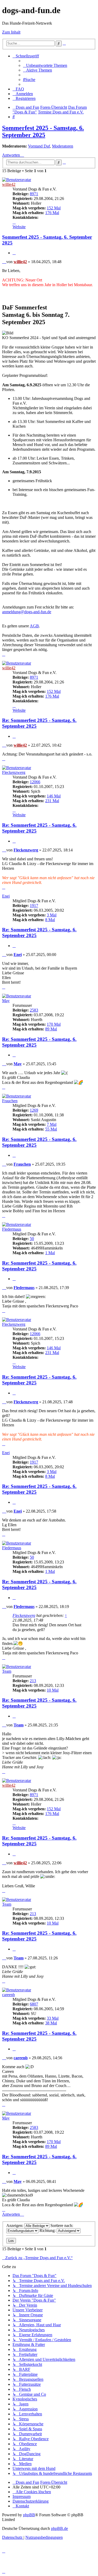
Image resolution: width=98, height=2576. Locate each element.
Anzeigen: (15, 2226)
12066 (35, 782)
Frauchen (10, 1101)
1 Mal (50, 1253)
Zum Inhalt (11, 32)
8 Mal (50, 920)
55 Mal (51, 1129)
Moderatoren (63, 146)
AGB (34, 626)
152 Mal (54, 208)
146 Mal (54, 796)
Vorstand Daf (39, 146)
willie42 (9, 184)
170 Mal (54, 1024)
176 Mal (52, 213)
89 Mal (51, 1029)
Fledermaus (12, 1229)
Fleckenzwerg (14, 772)
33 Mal (53, 2018)
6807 (34, 2004)
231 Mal (52, 801)
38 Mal (51, 2023)
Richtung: (48, 2230)
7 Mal (52, 1124)
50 (32, 1239)
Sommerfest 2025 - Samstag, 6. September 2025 (43, 131)
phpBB (29, 2515)
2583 (34, 1010)
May (6, 1001)
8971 (34, 194)
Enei (6, 896)
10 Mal (53, 1690)
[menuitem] (45, 65)
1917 (34, 906)
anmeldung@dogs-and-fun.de (27, 612)
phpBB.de (59, 2528)
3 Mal (52, 915)
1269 (34, 1110)
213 (33, 1681)
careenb (8, 1995)
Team (7, 1671)
